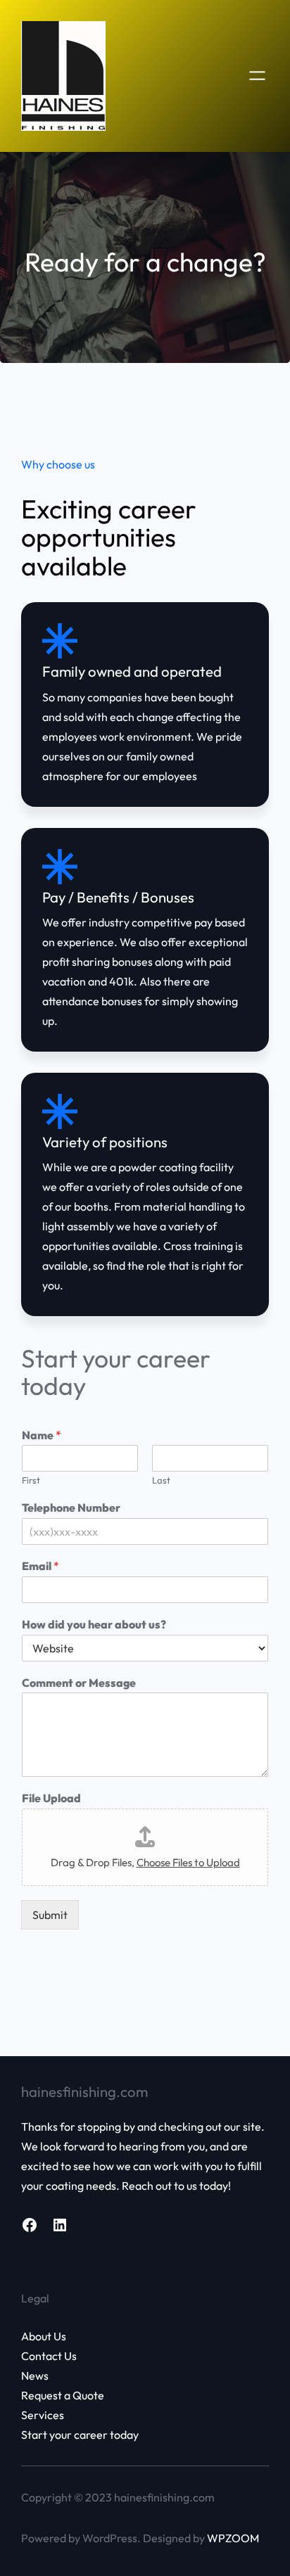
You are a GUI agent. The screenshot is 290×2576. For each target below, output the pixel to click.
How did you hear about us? (94, 1624)
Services (43, 2415)
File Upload (51, 1798)
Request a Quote (63, 2395)
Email (40, 1566)
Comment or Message (79, 1683)
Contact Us (49, 2356)
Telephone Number (71, 1507)
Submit (50, 1915)
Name (42, 1435)
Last (161, 1480)
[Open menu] (257, 76)
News (35, 2376)
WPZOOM (233, 2538)
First (31, 1480)
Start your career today (80, 2435)
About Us (44, 2336)
